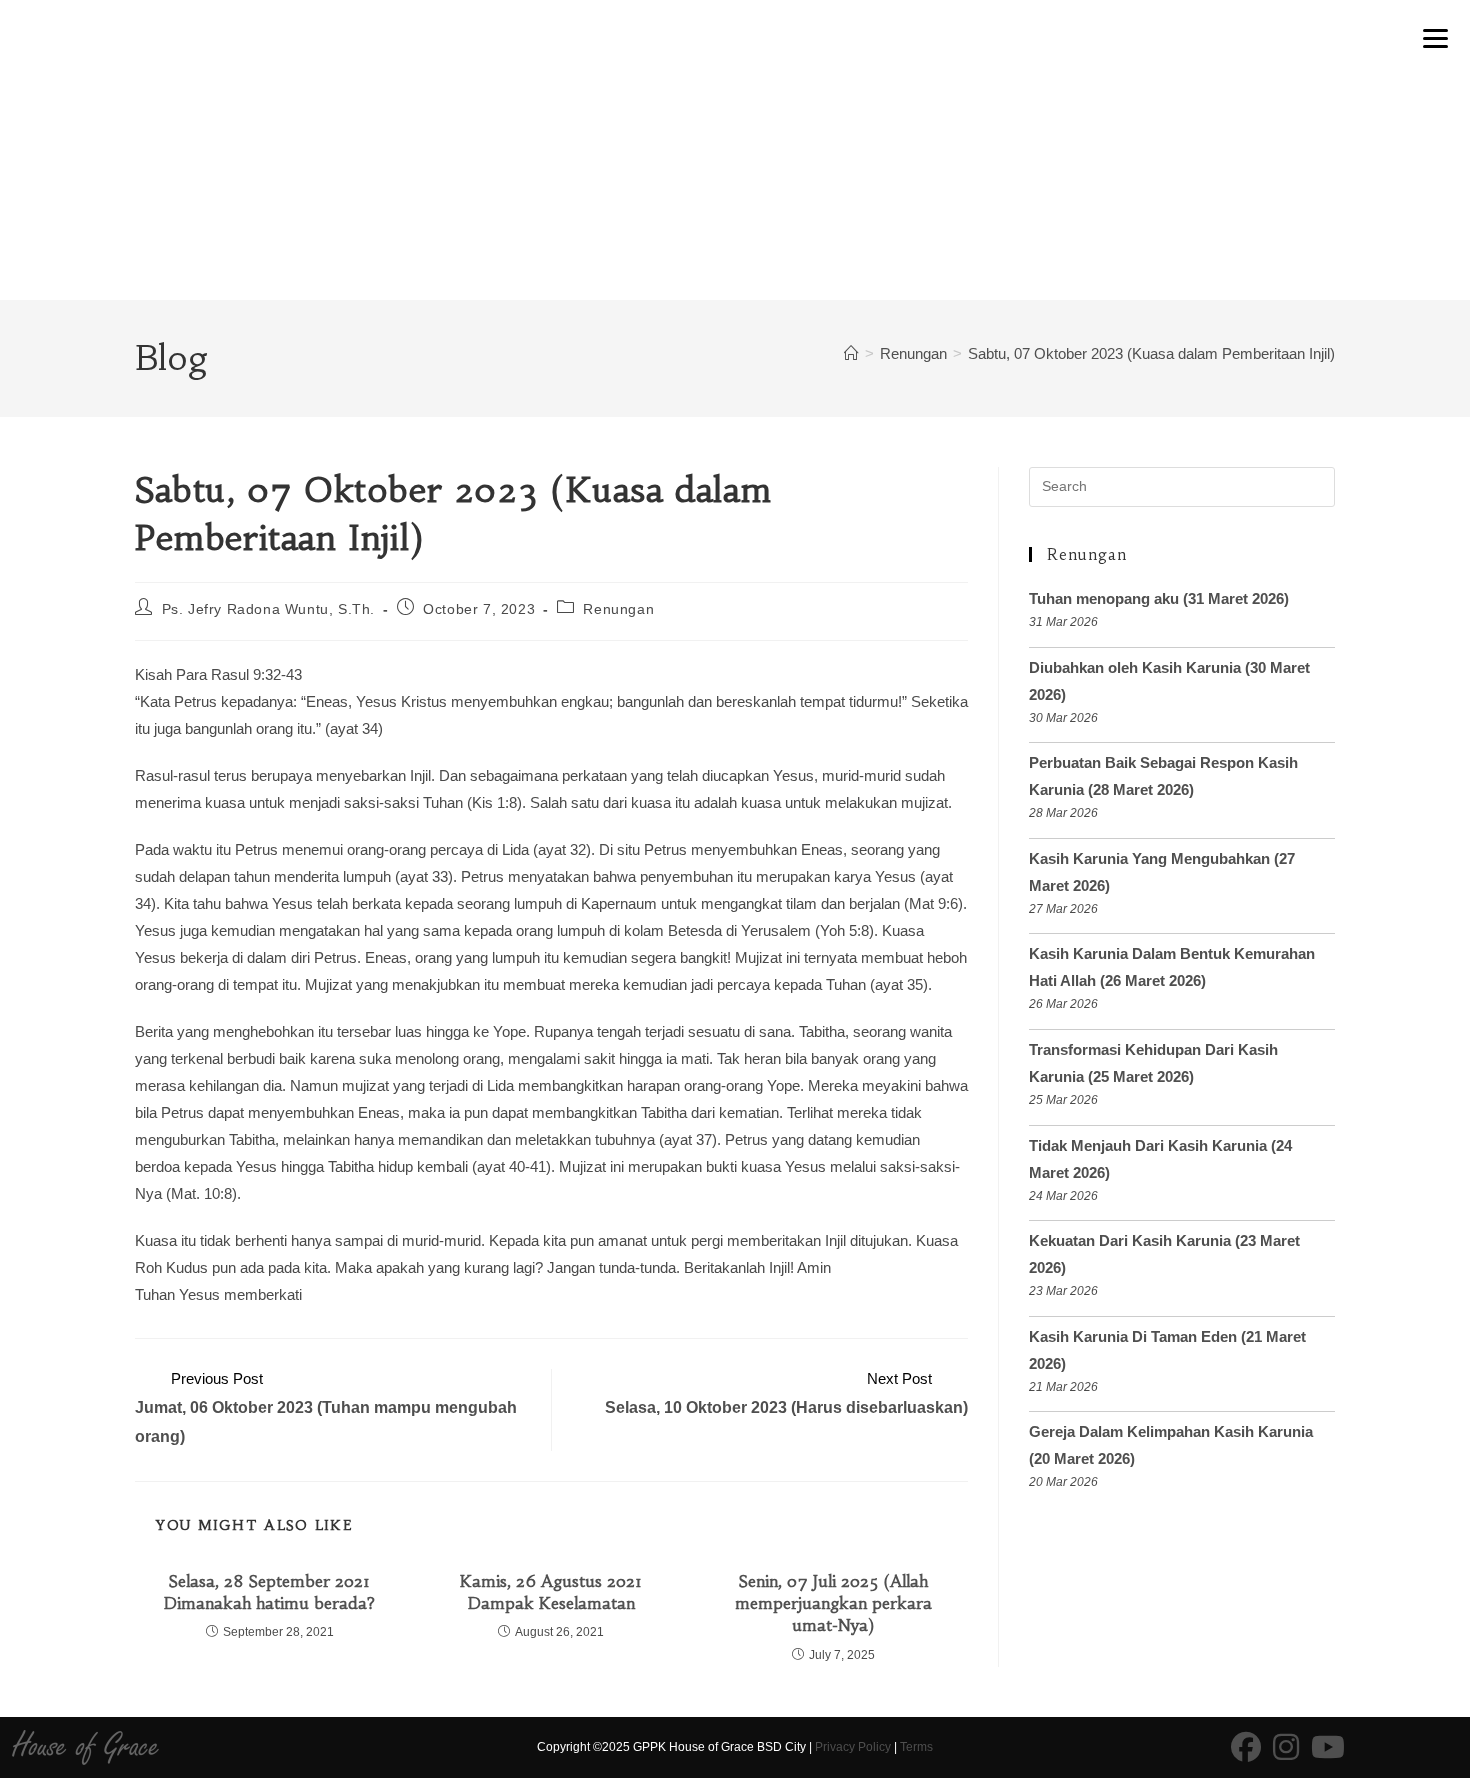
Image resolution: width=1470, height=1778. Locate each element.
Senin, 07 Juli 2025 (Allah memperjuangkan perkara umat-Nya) (833, 1603)
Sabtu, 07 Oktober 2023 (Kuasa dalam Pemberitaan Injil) (1151, 353)
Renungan (618, 609)
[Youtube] (1328, 1748)
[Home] (851, 353)
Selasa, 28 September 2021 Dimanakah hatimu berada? (269, 1592)
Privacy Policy (853, 1747)
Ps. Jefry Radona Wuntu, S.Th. (268, 609)
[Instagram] (1286, 1748)
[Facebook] (1246, 1748)
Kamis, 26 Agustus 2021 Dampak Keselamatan (551, 1592)
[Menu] (1435, 37)
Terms (916, 1747)
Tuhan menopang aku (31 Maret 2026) (1159, 598)
